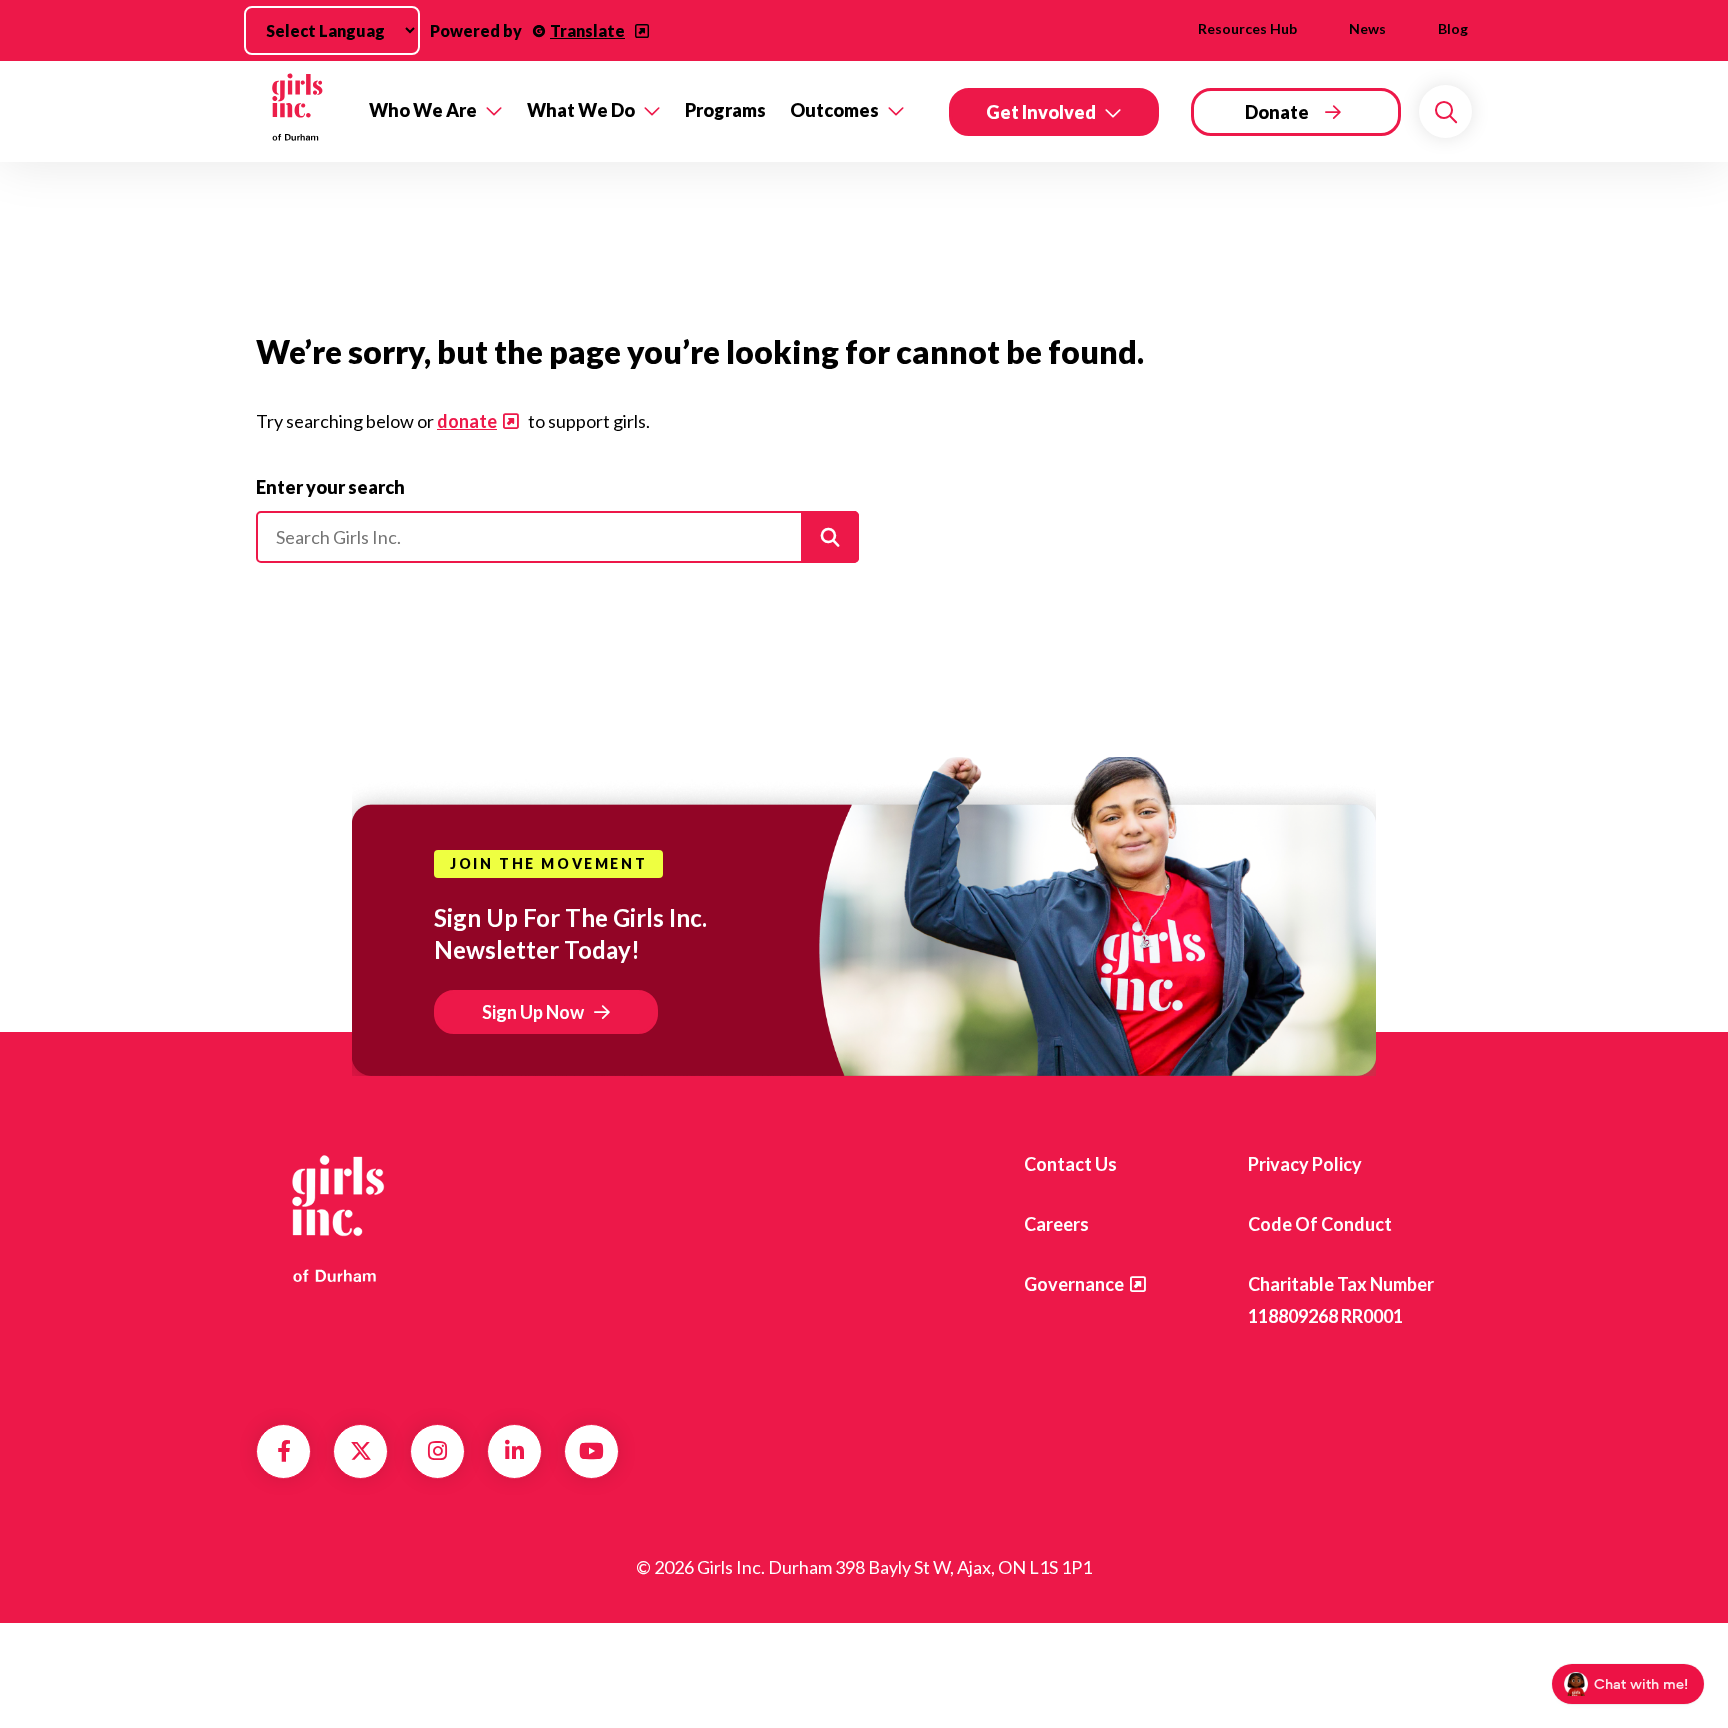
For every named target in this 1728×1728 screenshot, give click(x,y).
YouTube (591, 1451)
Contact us (1070, 1164)
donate (467, 421)
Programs (725, 110)
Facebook (284, 1451)
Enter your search (330, 487)
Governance (1074, 1284)
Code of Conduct (1320, 1224)
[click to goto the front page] (337, 1217)
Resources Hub (1247, 28)
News (1367, 28)
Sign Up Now (533, 1012)
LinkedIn (514, 1451)
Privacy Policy (1305, 1164)
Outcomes (834, 110)
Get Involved (1041, 112)
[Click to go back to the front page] (298, 111)
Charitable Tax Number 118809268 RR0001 (1341, 1300)
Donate (1277, 112)
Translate (587, 30)
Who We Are (423, 110)
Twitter (361, 1451)
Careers (1056, 1224)
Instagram (437, 1451)
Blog (1453, 28)
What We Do (581, 110)
